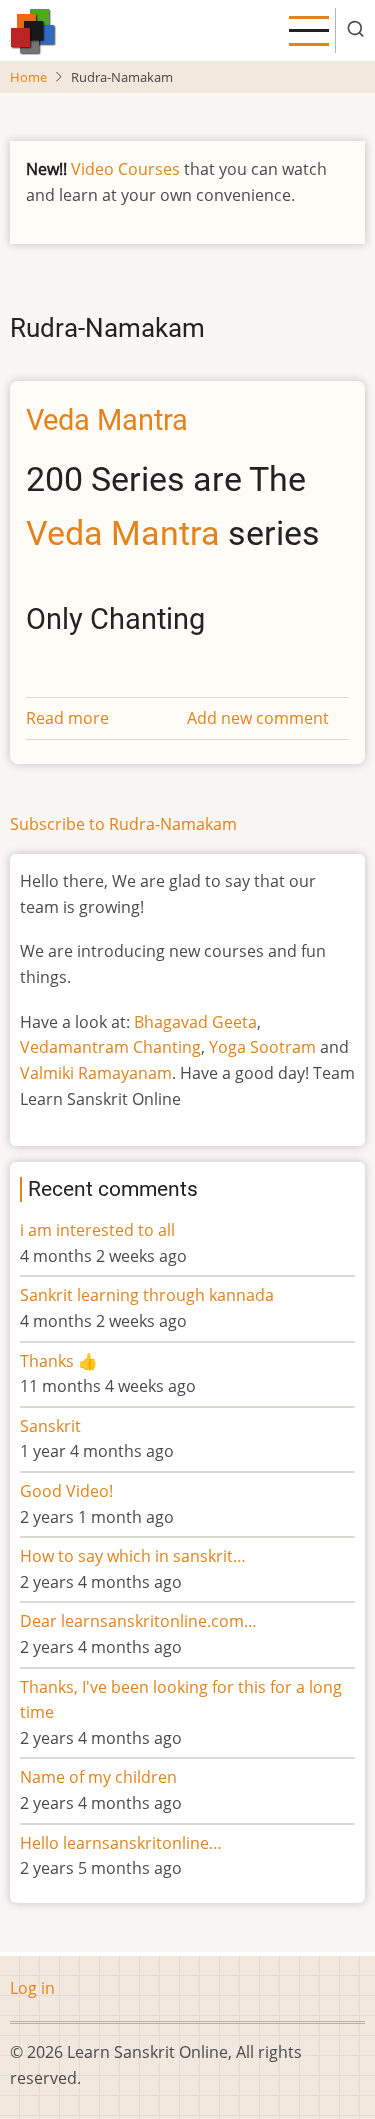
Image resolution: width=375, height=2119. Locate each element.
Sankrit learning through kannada (147, 1295)
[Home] (33, 29)
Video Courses (125, 169)
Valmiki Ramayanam (96, 1073)
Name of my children (98, 1777)
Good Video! (66, 1491)
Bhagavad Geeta (195, 1022)
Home (28, 77)
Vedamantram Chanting (110, 1047)
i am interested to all (97, 1230)
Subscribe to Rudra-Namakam (123, 824)
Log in (32, 1988)
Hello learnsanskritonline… (121, 1843)
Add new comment (258, 718)
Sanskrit (50, 1426)
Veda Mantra (123, 533)
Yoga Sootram (262, 1047)
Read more (67, 718)
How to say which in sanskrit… (133, 1556)
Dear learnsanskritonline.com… (138, 1621)
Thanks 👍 (61, 1361)
